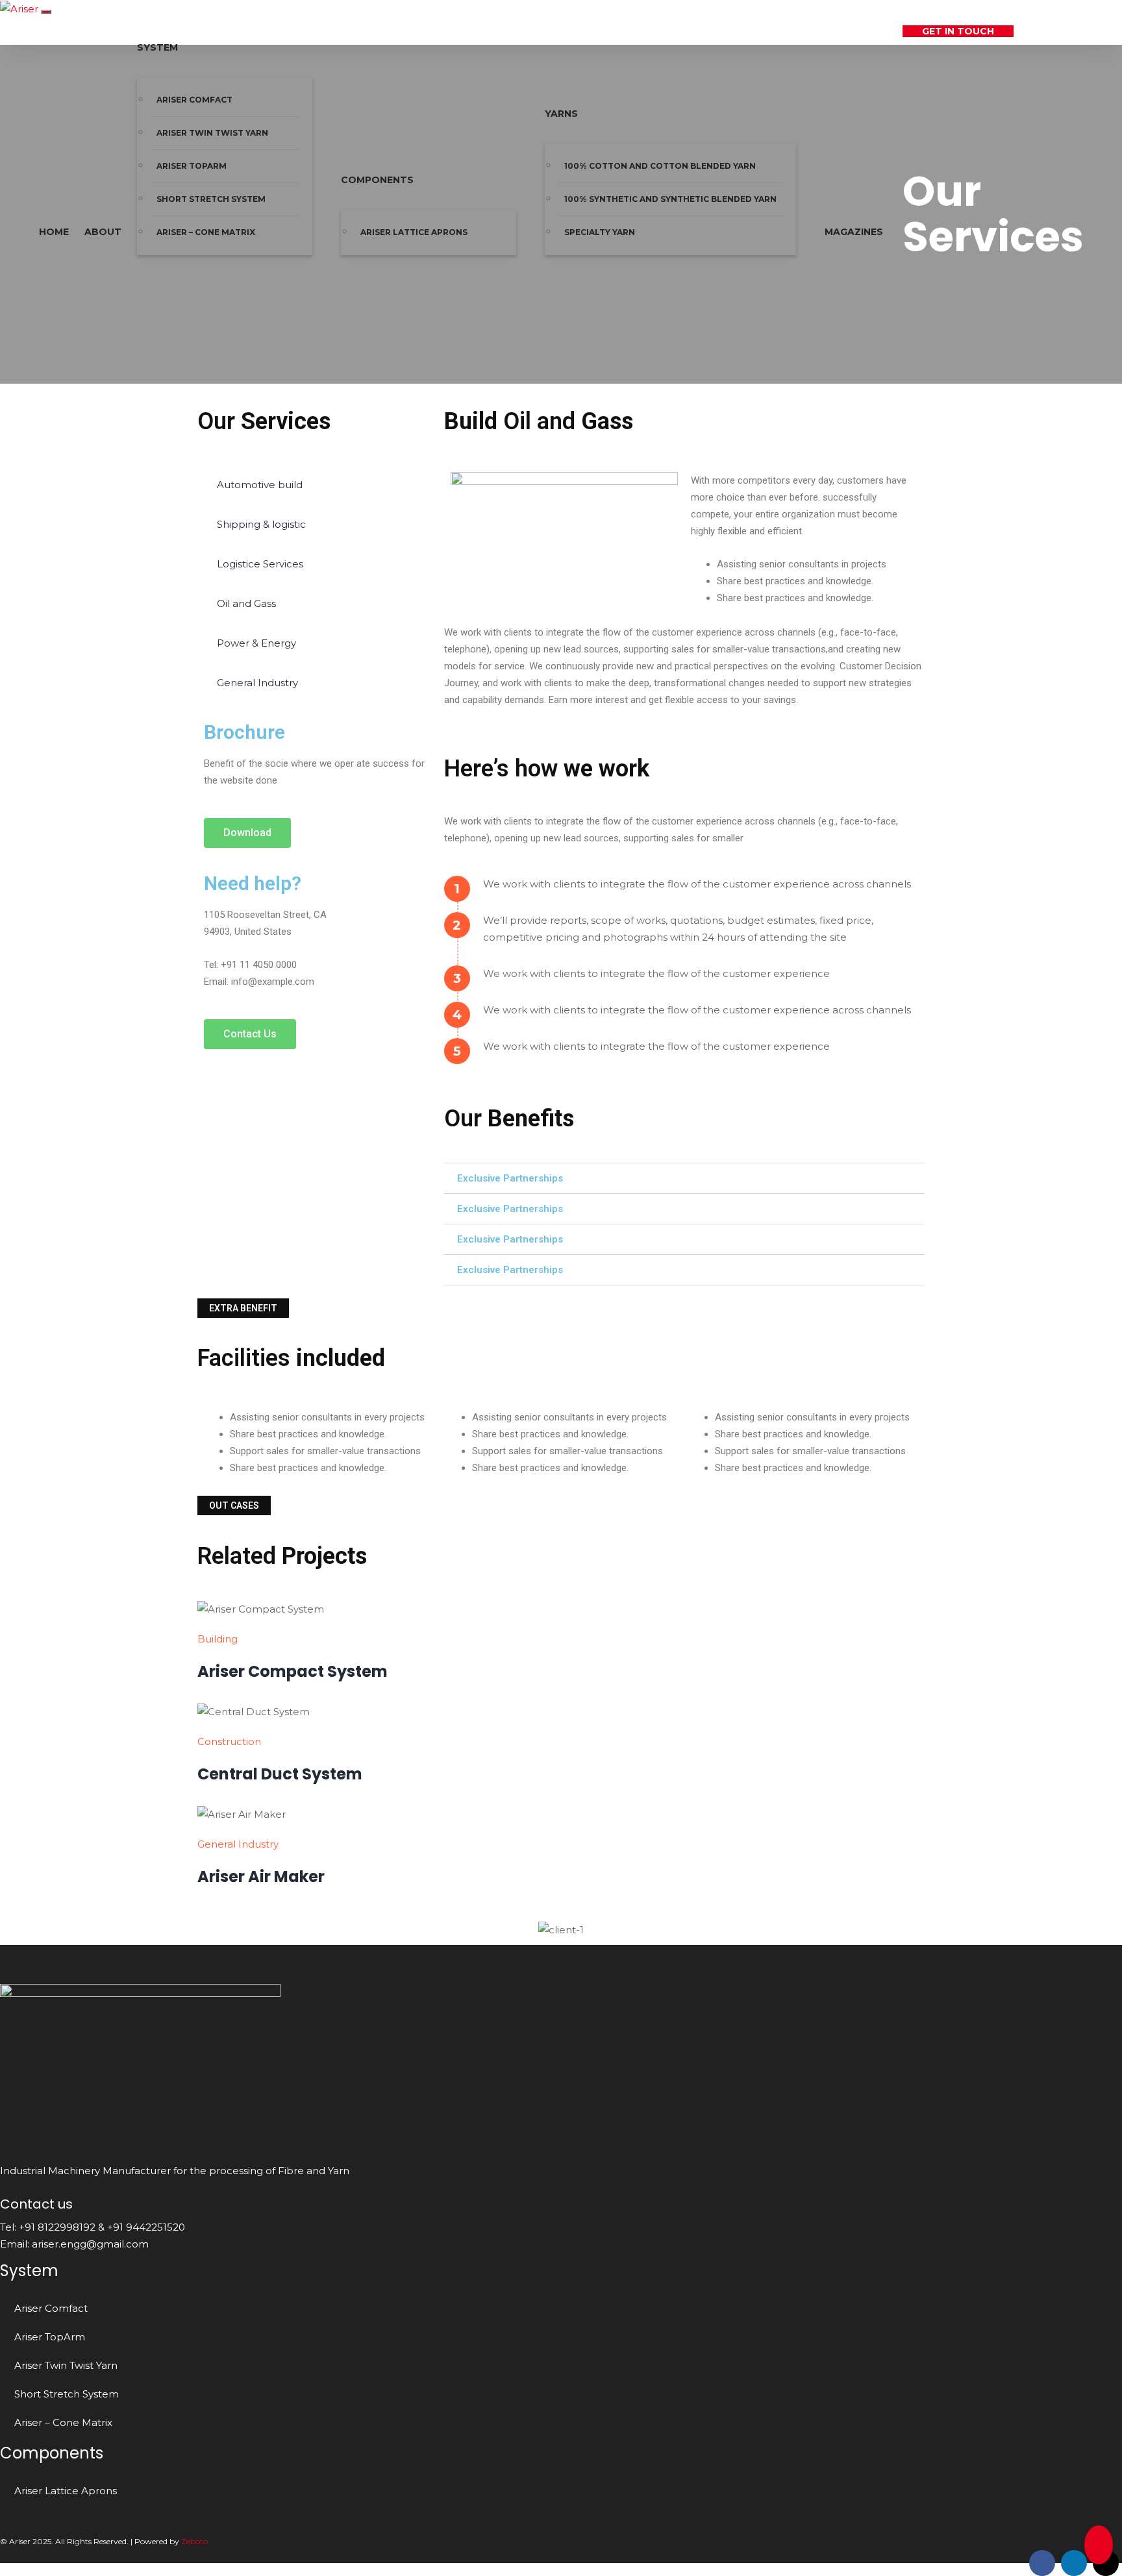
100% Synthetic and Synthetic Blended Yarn (670, 199)
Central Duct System (280, 1774)
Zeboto (194, 2541)
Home (54, 232)
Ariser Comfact (51, 2308)
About (103, 232)
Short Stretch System (211, 199)
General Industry (257, 683)
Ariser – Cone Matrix (206, 232)
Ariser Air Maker (261, 1876)
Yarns (561, 114)
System (157, 47)
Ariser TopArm (192, 166)
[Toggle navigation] (46, 12)
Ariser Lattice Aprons (414, 232)
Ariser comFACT (194, 100)
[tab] (684, 1178)
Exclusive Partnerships (510, 1178)
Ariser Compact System (293, 1671)
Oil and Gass (246, 603)
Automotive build (260, 485)
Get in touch (958, 31)
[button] (247, 833)
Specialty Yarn (600, 232)
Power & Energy (256, 643)
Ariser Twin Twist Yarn (212, 133)
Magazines (854, 232)
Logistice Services (260, 564)
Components (377, 180)
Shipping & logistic (261, 524)
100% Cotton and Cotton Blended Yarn (660, 166)
